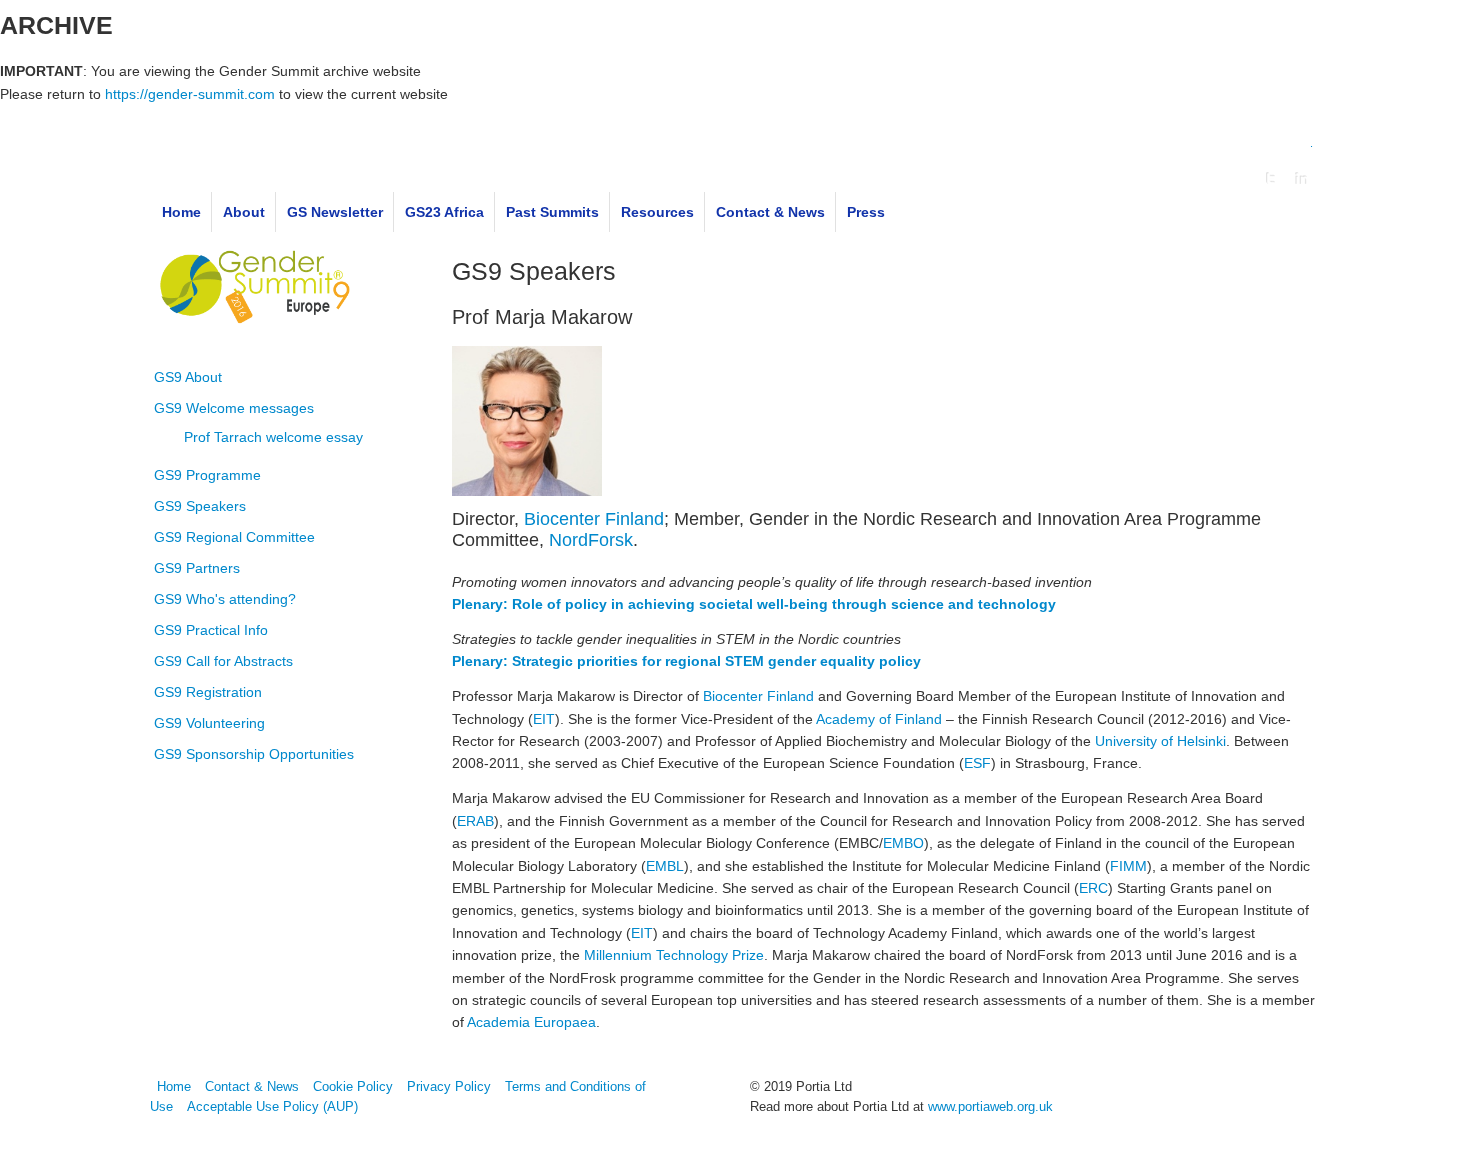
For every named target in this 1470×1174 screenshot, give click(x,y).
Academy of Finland (879, 719)
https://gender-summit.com (190, 94)
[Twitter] (1271, 179)
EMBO (903, 843)
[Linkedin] (1302, 179)
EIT (544, 719)
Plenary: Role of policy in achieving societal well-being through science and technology (754, 604)
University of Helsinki (1160, 741)
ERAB (475, 821)
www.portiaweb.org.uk (990, 1107)
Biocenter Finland (594, 519)
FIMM (1128, 866)
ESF (977, 763)
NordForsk (591, 540)
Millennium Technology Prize (674, 955)
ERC (1093, 888)
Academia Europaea (531, 1022)
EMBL (665, 866)
